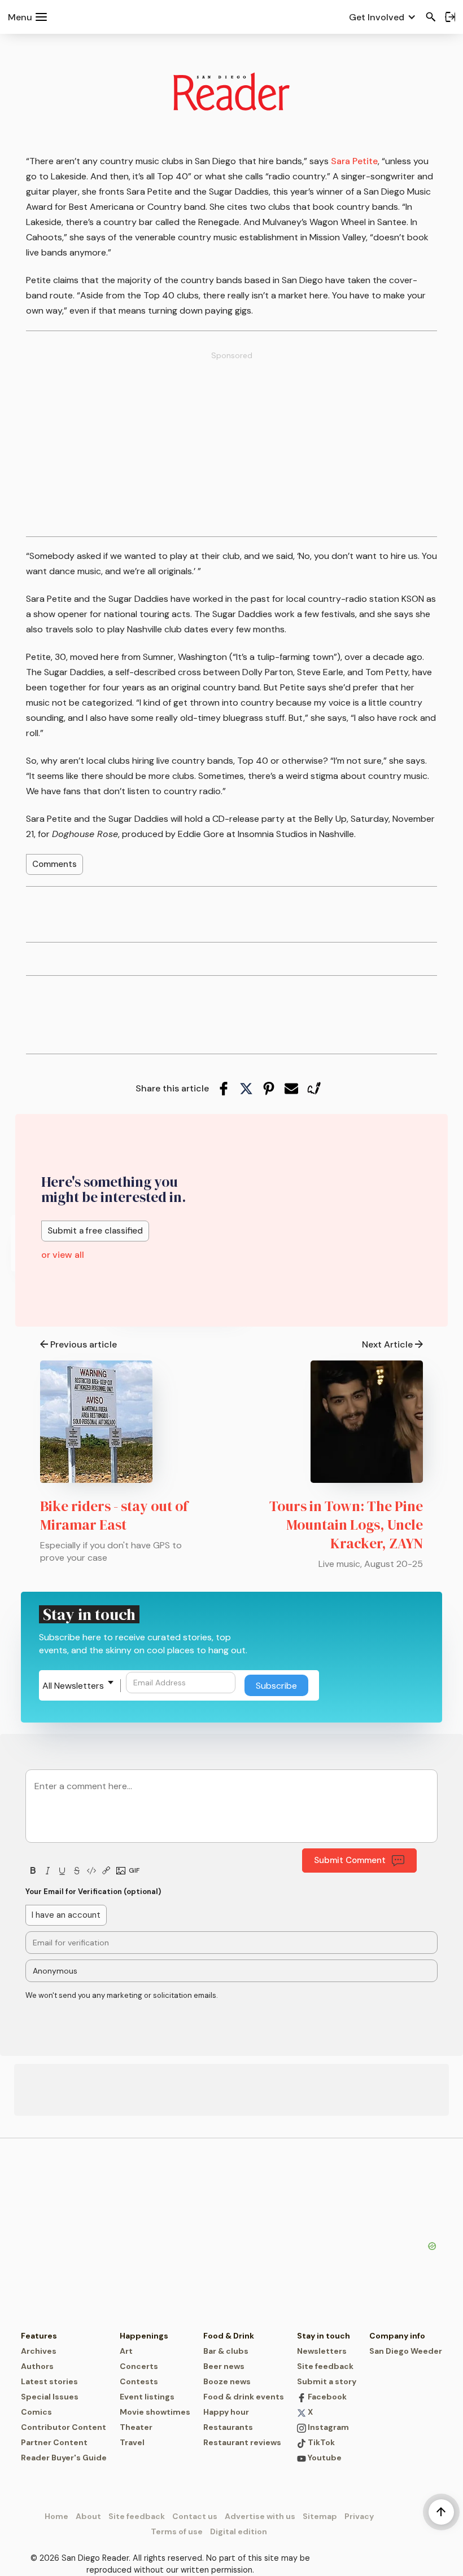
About (88, 2516)
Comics (36, 2412)
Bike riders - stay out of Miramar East (114, 1515)
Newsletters (322, 2351)
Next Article (387, 1344)
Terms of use (177, 2531)
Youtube (324, 2458)
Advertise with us (260, 2516)
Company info (397, 2336)
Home (56, 2516)
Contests (139, 2381)
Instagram (327, 2427)
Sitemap (320, 2516)
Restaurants (228, 2427)
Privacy (359, 2516)
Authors (37, 2366)
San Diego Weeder (406, 2351)
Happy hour (226, 2412)
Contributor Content (64, 2427)
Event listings (147, 2397)
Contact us (195, 2516)
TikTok (320, 2442)
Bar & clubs (226, 2351)
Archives (39, 2351)
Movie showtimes (155, 2412)
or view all (63, 1255)
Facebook (326, 2397)
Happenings (144, 2336)
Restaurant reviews (242, 2442)
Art (126, 2351)
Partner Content (54, 2442)
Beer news (224, 2366)
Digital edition (239, 2531)
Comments (54, 864)
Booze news (227, 2381)
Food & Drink (229, 2336)
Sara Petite (354, 161)
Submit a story (327, 2381)
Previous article (84, 1344)
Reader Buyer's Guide (64, 2458)
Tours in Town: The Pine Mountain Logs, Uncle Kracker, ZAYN (346, 1525)
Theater (136, 2427)
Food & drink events (244, 2397)
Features (39, 2336)
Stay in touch (324, 2336)
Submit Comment (350, 1860)
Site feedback (325, 2366)
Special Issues (50, 2397)
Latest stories (49, 2381)
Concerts (139, 2366)
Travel (132, 2442)
